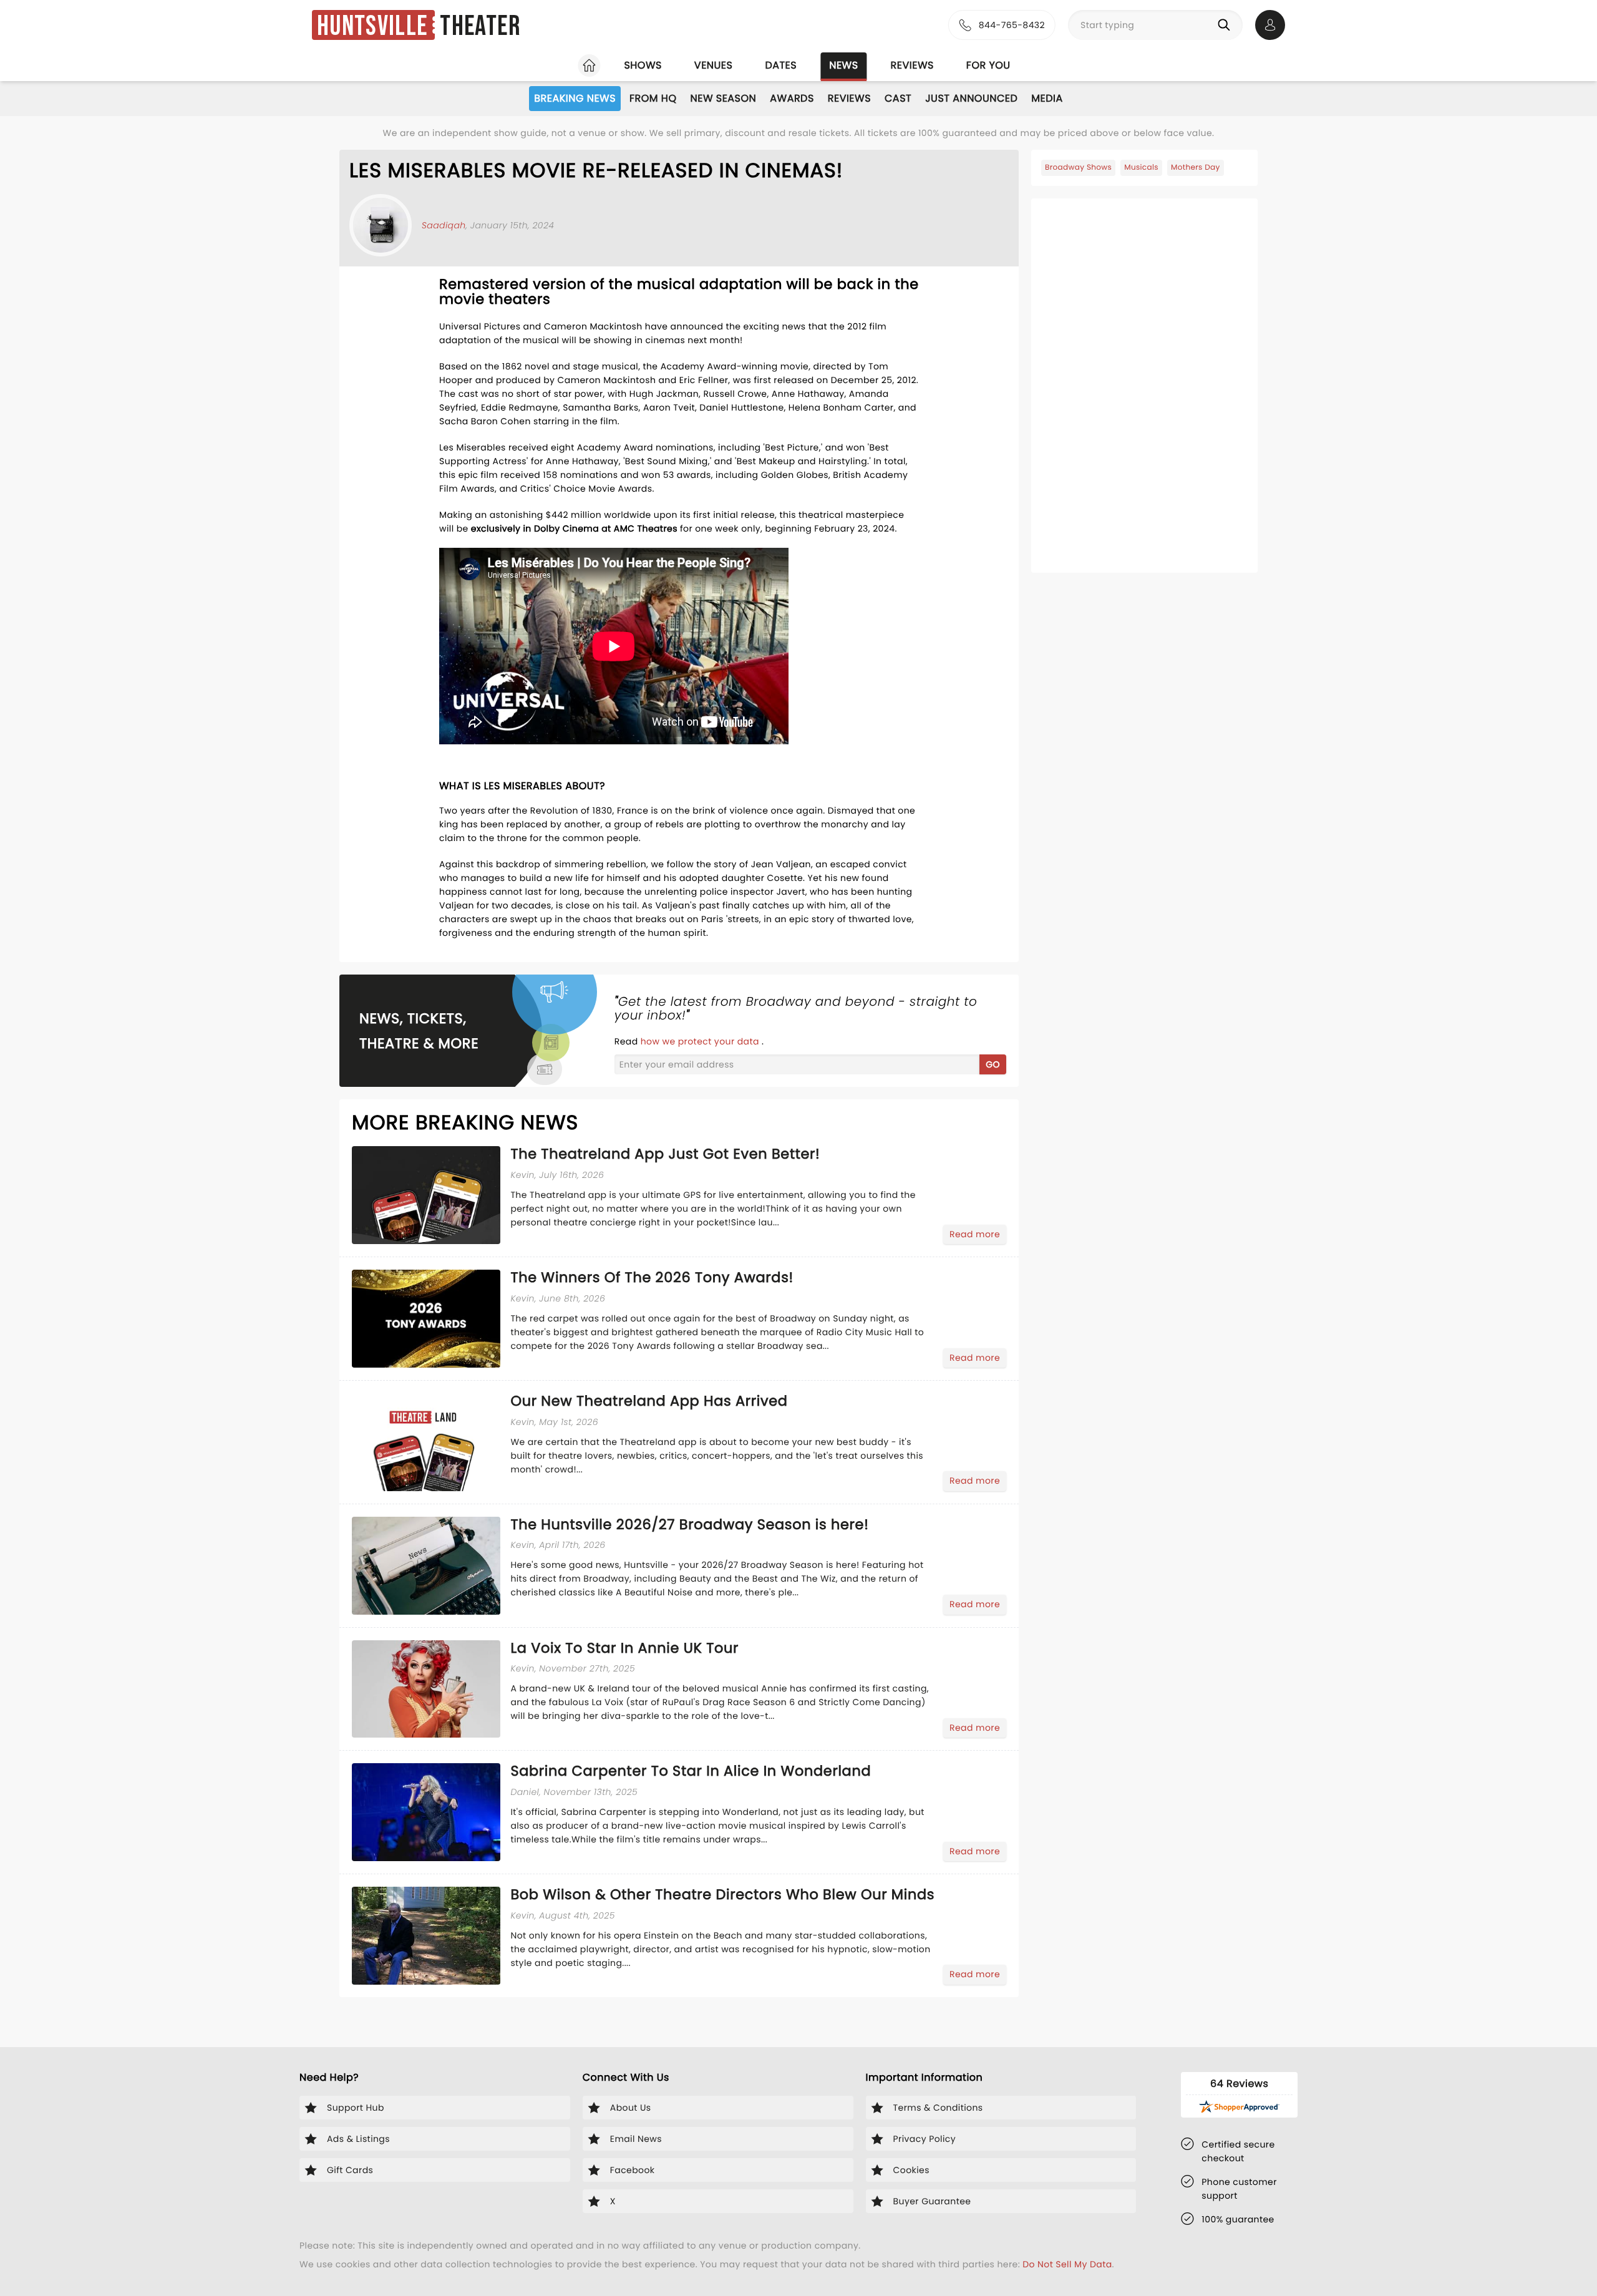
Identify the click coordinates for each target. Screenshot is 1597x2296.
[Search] (1226, 25)
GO (993, 1064)
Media (1047, 98)
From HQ (653, 98)
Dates (781, 65)
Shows (643, 65)
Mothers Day (1196, 168)
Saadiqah (444, 225)
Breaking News (575, 98)
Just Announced (971, 98)
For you (988, 65)
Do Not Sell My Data (1067, 2264)
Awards (792, 98)
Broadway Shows (1078, 168)
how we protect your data (701, 1041)
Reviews (912, 65)
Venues (714, 65)
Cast (898, 98)
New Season (724, 98)
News (843, 65)
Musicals (1141, 168)
